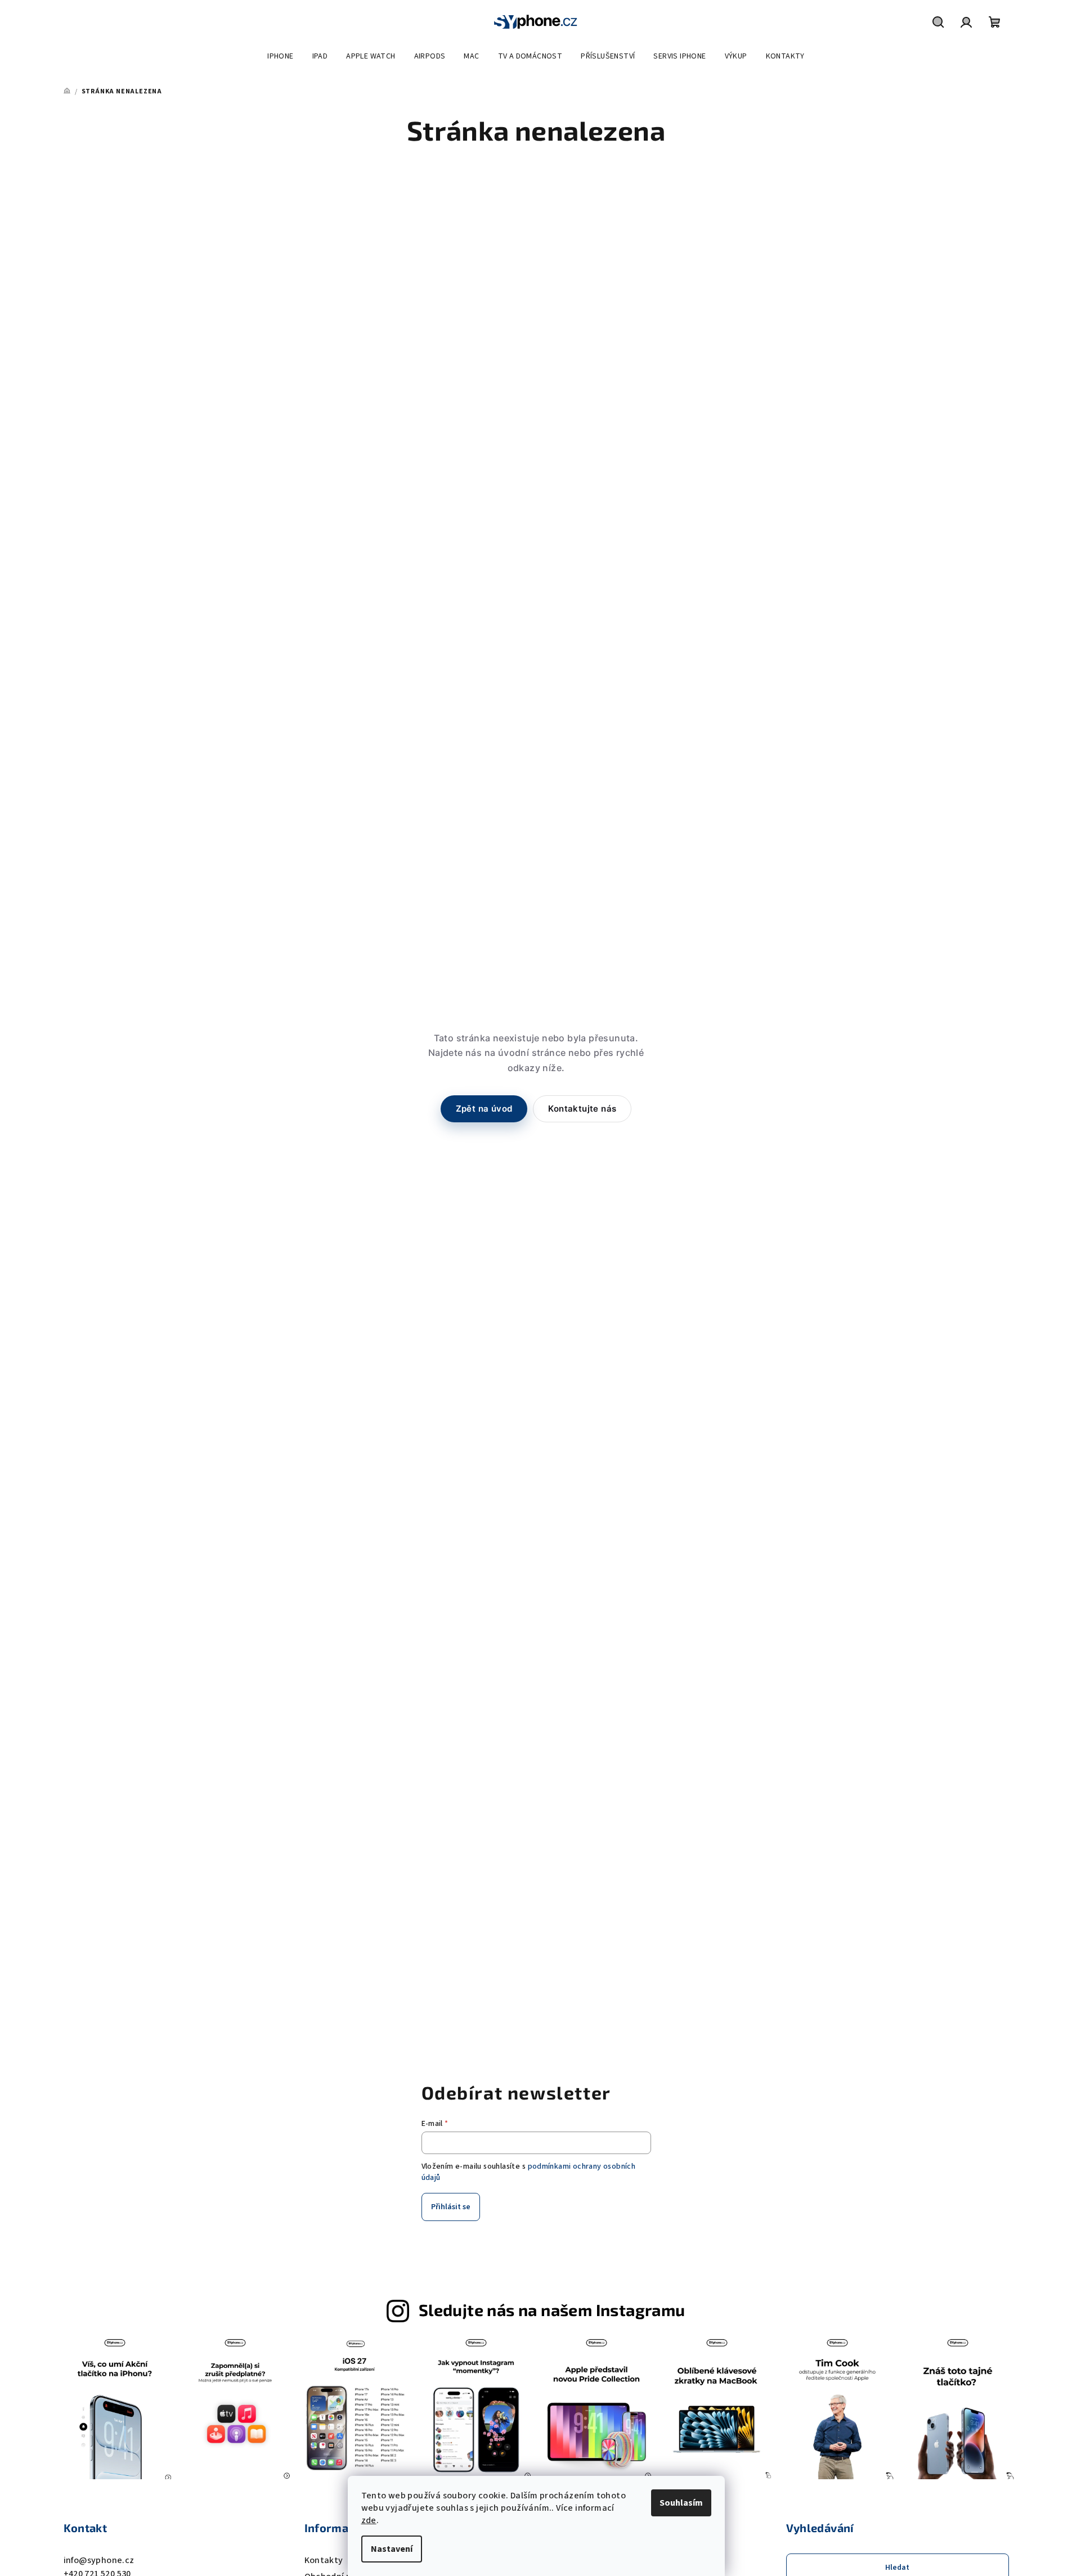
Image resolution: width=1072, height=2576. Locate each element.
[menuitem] (280, 56)
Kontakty (324, 2560)
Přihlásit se (451, 2207)
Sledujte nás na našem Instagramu (552, 2310)
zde (369, 2520)
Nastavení (392, 2549)
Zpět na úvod (484, 1109)
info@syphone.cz (99, 2560)
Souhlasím (681, 2503)
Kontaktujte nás (582, 1109)
